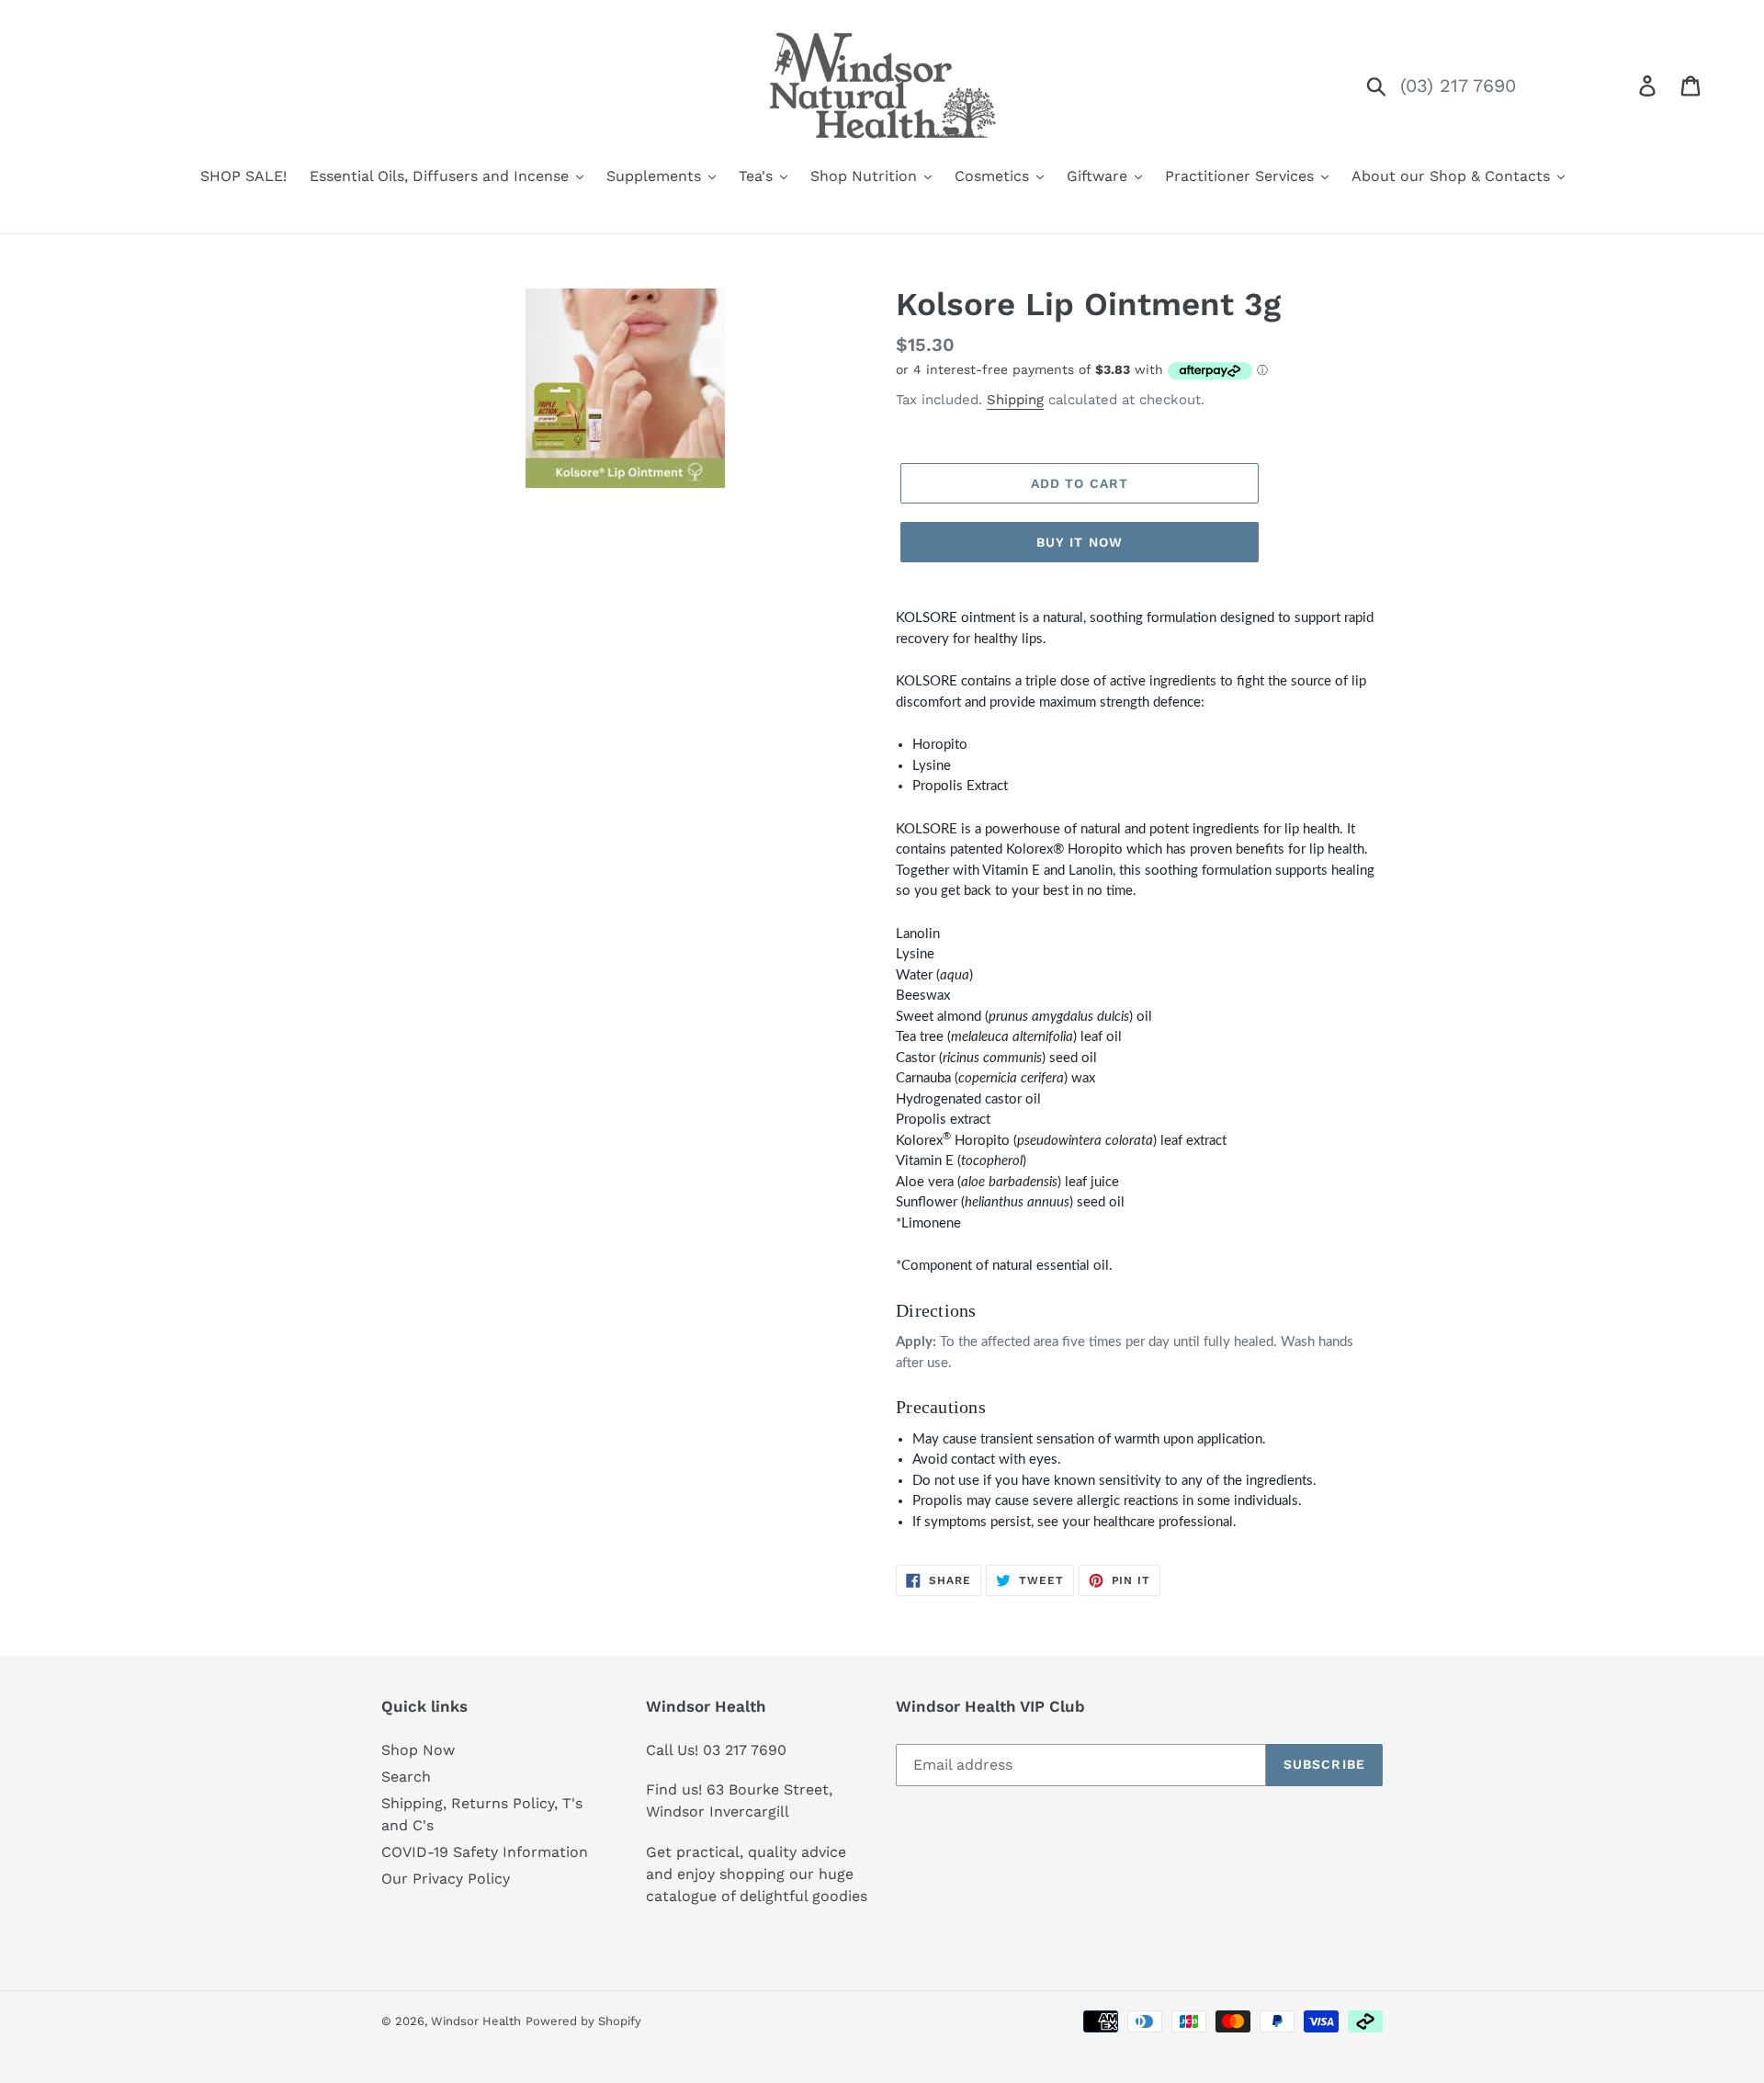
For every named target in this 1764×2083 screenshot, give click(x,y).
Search (406, 1777)
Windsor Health (476, 2021)
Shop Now (418, 1750)
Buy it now (1080, 542)
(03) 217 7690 (1458, 85)
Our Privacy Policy (446, 1879)
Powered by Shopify (583, 2021)
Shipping (1015, 400)
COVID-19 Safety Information (485, 1852)
